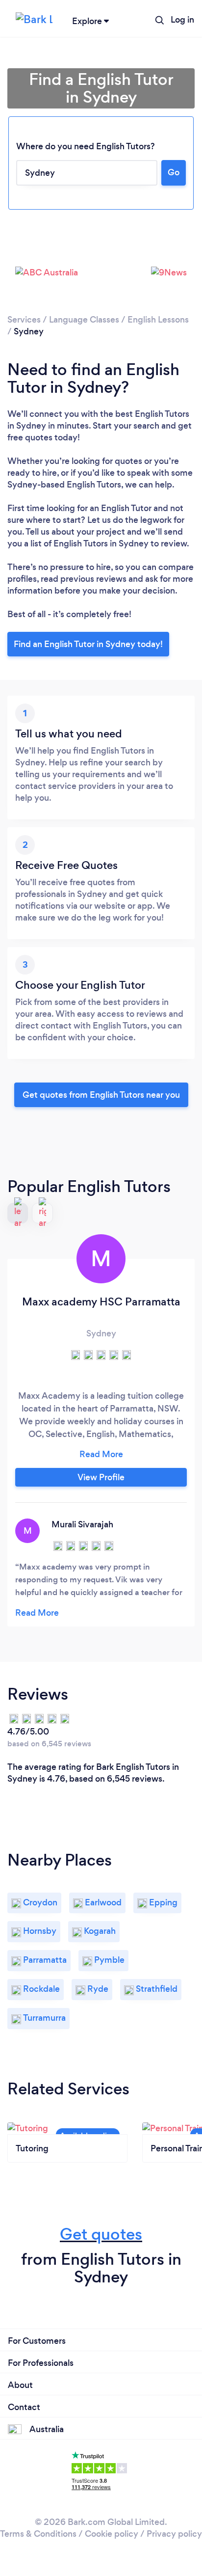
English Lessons (158, 320)
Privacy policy (174, 2534)
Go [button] (174, 172)
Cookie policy (112, 2534)
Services (24, 320)
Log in (182, 20)
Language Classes (84, 320)
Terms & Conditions (38, 2534)
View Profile (101, 1477)
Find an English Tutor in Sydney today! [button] (88, 644)
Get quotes (101, 2234)
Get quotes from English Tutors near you (101, 1095)
